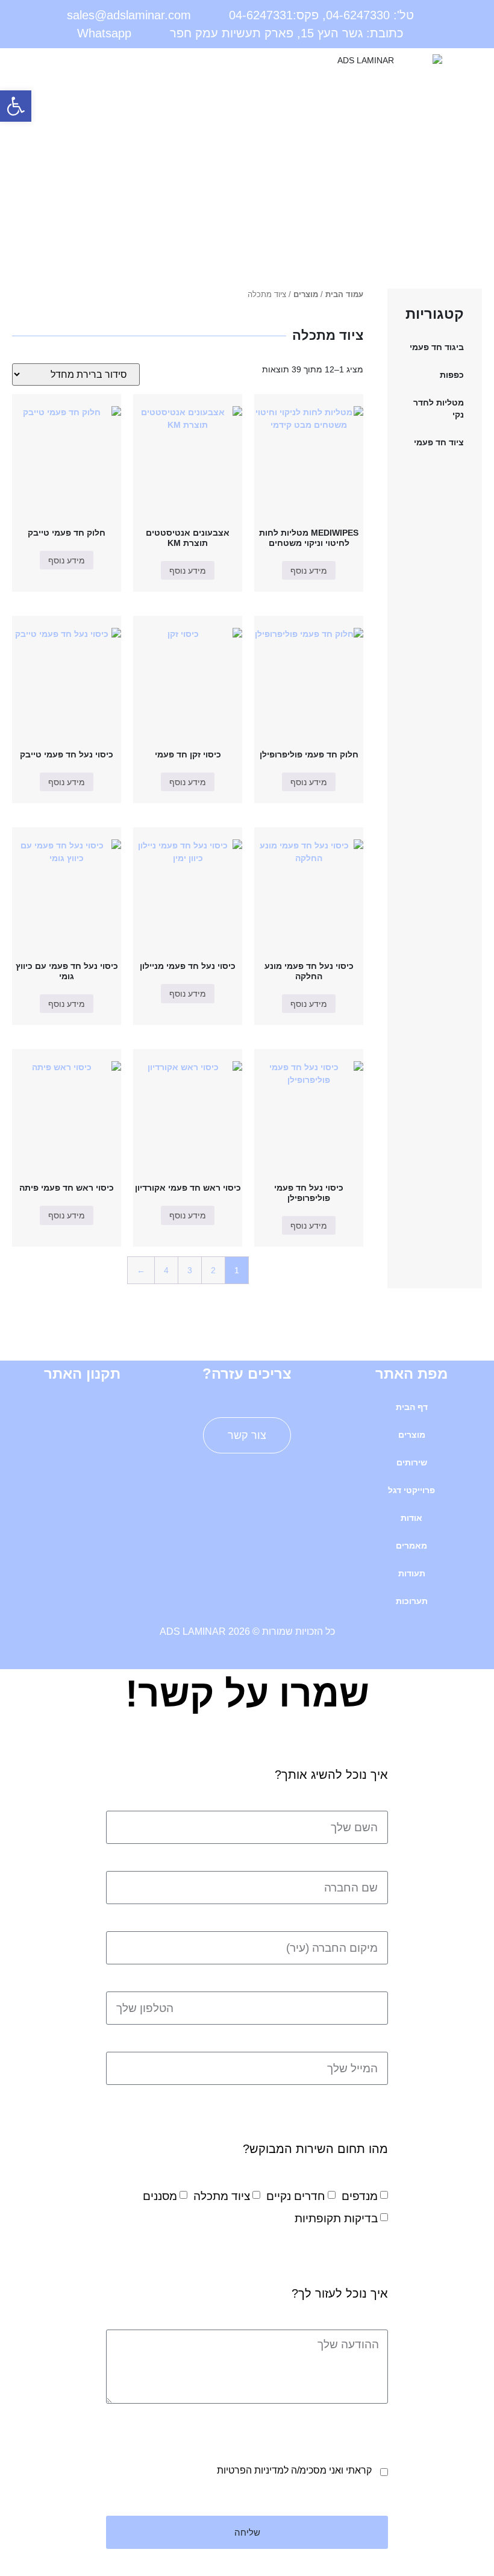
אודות (411, 1518)
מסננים (160, 2196)
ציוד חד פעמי (439, 442)
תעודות (412, 1573)
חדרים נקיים (296, 2196)
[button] (123, 64)
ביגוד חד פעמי (437, 347)
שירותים (412, 1462)
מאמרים (411, 1546)
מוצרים (306, 294)
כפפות (452, 375)
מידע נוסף (309, 571)
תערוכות (412, 1601)
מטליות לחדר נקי (439, 409)
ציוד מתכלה (222, 2196)
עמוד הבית (344, 294)
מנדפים (360, 2196)
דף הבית (412, 1407)
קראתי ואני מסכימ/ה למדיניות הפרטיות (294, 2470)
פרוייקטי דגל (411, 1490)
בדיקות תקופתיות (336, 2218)
